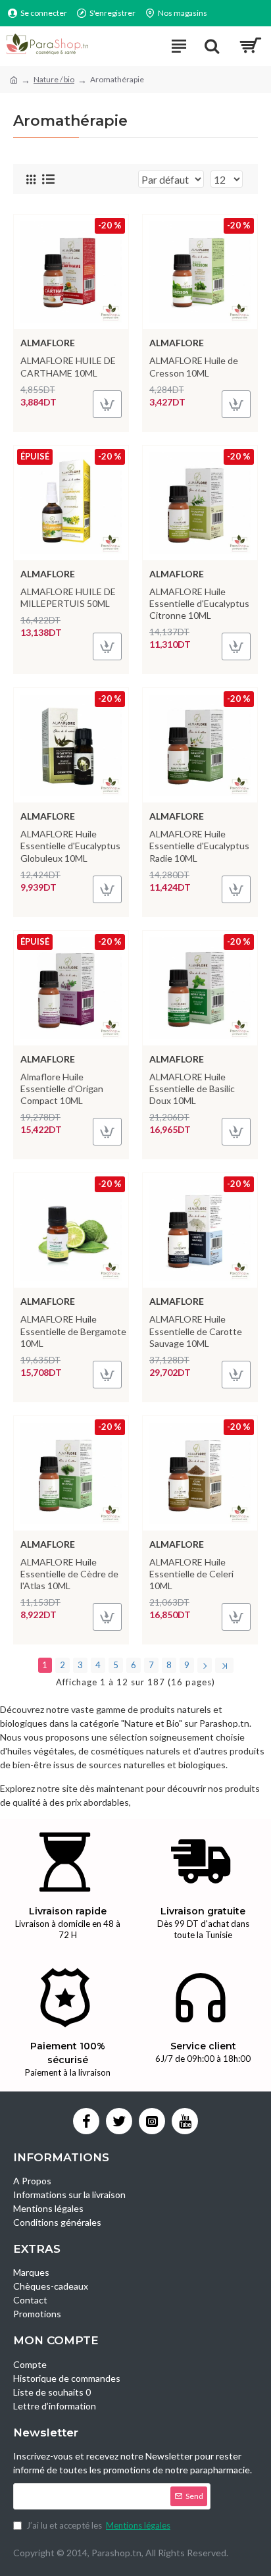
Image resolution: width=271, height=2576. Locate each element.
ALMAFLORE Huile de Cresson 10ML (194, 366)
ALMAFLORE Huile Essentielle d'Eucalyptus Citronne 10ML (199, 603)
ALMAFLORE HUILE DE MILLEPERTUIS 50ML (68, 597)
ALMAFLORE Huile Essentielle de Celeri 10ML (191, 1574)
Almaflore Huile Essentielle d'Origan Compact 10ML (62, 1089)
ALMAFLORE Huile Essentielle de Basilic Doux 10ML (192, 1089)
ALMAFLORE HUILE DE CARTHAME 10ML (68, 366)
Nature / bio (54, 79)
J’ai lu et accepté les (98, 2525)
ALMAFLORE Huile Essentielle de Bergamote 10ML (73, 1331)
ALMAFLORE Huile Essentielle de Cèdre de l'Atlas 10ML (69, 1574)
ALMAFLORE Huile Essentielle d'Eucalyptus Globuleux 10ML (70, 846)
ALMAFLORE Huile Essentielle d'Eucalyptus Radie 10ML (199, 846)
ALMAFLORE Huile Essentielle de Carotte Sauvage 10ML (196, 1331)
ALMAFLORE (48, 343)
